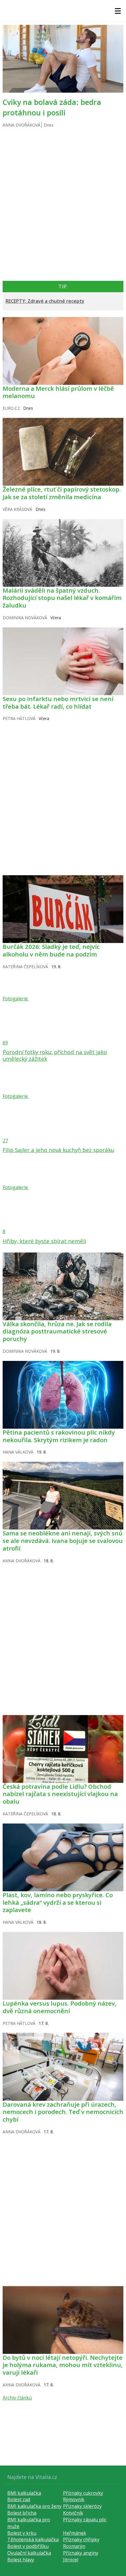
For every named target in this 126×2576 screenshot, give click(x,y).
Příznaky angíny (81, 2553)
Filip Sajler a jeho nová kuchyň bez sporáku (58, 1150)
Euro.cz (11, 408)
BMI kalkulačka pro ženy (34, 2506)
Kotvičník (73, 2513)
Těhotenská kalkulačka (33, 2539)
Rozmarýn (74, 2546)
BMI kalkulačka (24, 2493)
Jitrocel (71, 2560)
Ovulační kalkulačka (29, 2553)
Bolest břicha (22, 2513)
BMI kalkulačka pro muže (29, 2523)
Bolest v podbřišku (28, 2546)
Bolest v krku (22, 2533)
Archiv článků (17, 2398)
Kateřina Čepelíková (25, 967)
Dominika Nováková (25, 618)
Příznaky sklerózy (82, 2506)
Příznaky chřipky (81, 2539)
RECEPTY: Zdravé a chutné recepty (45, 301)
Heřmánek (75, 2533)
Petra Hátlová (19, 718)
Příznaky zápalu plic (85, 2520)
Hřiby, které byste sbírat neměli (44, 1241)
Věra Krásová (17, 509)
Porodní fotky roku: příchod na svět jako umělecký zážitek (55, 1055)
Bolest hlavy (21, 2560)
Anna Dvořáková (22, 125)
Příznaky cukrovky (83, 2493)
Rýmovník (74, 2499)
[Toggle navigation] (118, 11)
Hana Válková (18, 1452)
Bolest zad (19, 2499)
